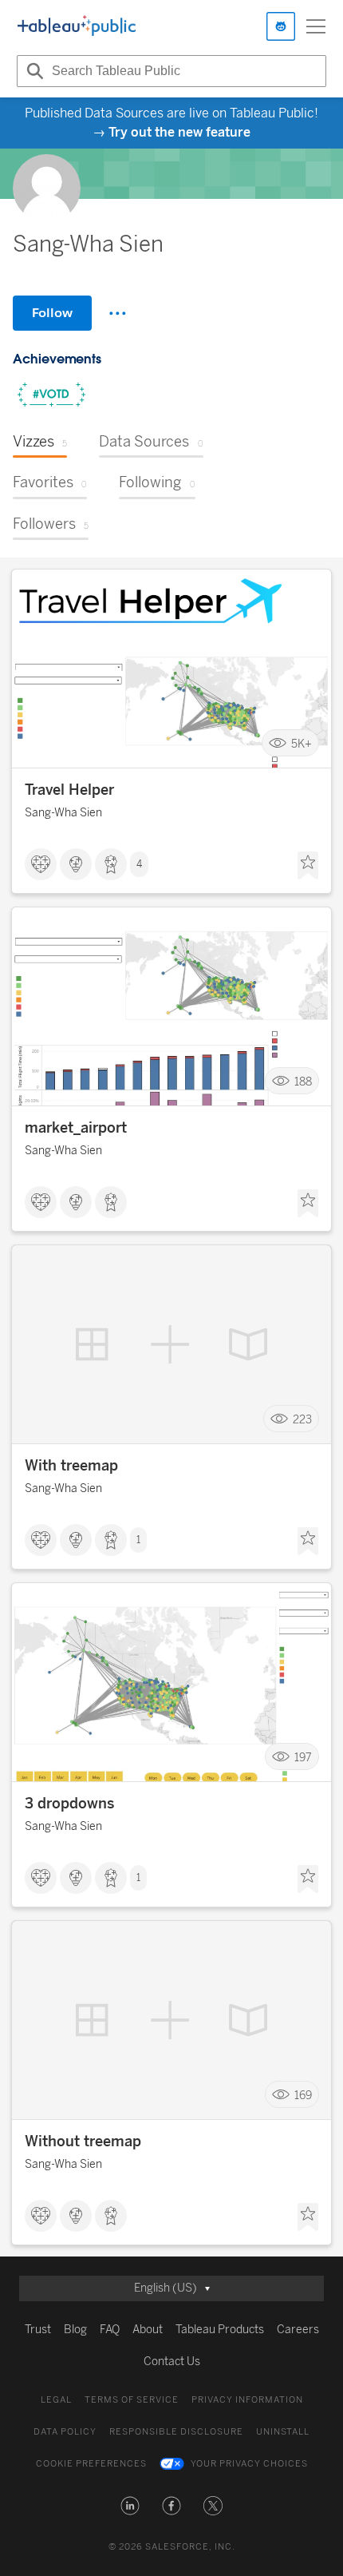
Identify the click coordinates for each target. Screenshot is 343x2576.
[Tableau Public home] (77, 26)
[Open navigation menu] (316, 26)
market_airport (76, 1128)
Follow (52, 313)
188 (303, 1081)
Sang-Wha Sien (63, 813)
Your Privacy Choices (249, 2464)
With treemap (71, 1466)
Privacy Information (247, 2400)
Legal (56, 2400)
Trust (38, 2330)
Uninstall (283, 2432)
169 (303, 2095)
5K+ (302, 743)
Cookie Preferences (91, 2464)
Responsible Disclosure (176, 2432)
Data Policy (65, 2432)
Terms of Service (132, 2400)
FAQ (110, 2330)
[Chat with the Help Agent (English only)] (281, 26)
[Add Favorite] (308, 866)
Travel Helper (69, 790)
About (148, 2330)
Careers (298, 2330)
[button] (130, 2506)
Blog (75, 2330)
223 (302, 1419)
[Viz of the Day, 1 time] (51, 396)
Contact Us (172, 2362)
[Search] (33, 71)
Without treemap (83, 2141)
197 (303, 1757)
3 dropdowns (69, 1804)
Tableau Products (220, 2330)
